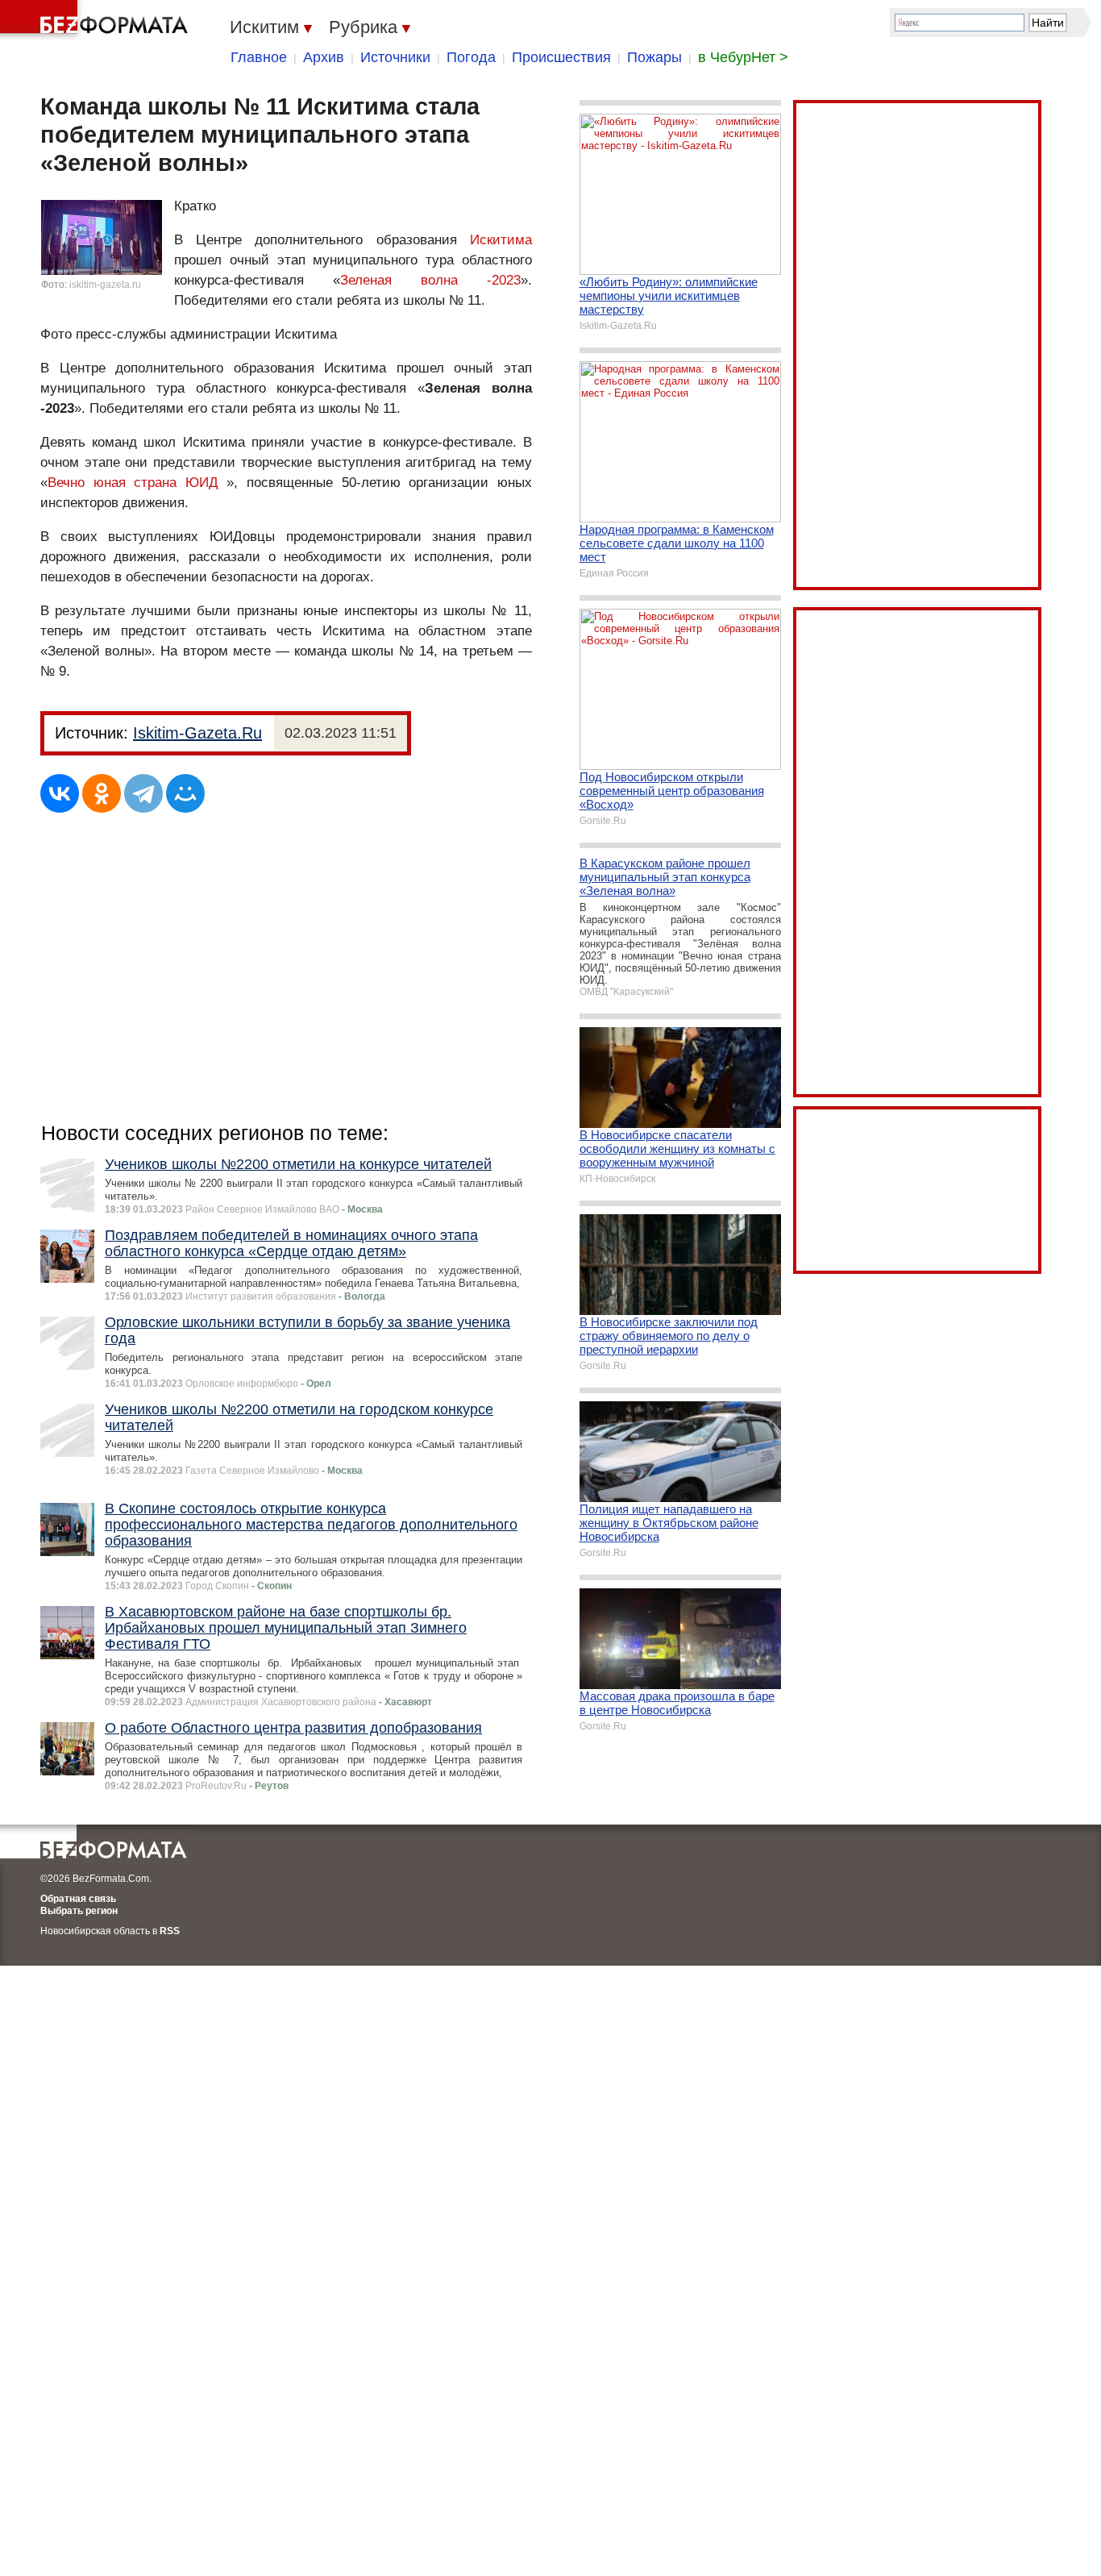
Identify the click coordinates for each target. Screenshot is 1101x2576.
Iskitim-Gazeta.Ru (197, 733)
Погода (471, 57)
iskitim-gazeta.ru (105, 285)
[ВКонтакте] (60, 793)
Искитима (501, 240)
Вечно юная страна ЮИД (133, 483)
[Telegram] (143, 793)
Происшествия (561, 57)
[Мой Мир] (185, 793)
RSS (170, 1931)
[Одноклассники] (102, 793)
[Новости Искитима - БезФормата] (97, 20)
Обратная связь (78, 1899)
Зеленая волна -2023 (430, 280)
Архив (324, 57)
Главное (259, 57)
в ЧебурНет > (743, 57)
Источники (395, 57)
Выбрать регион (79, 1911)
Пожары (654, 57)
